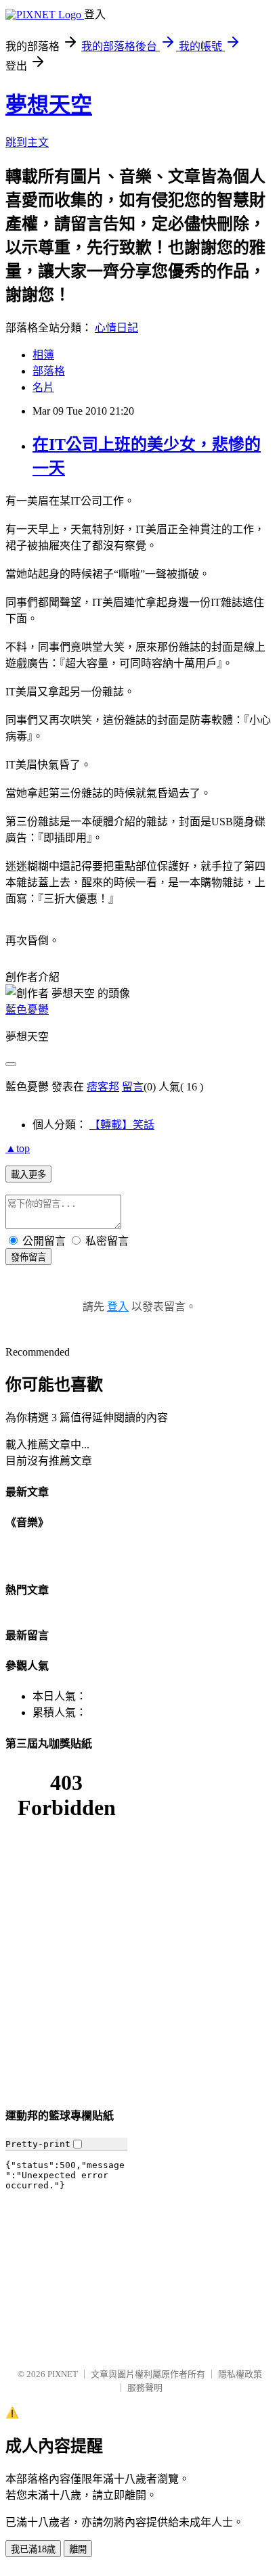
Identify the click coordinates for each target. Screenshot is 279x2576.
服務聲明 (145, 2388)
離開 (78, 2549)
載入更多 (28, 1175)
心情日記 (116, 328)
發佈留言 (28, 1257)
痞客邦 (103, 1087)
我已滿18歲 (33, 2549)
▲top (18, 1148)
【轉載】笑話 (122, 1125)
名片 (43, 387)
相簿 (43, 355)
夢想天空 (49, 105)
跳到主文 (27, 142)
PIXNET (63, 2374)
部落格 (49, 371)
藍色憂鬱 (27, 1010)
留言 (133, 1087)
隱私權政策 (240, 2374)
